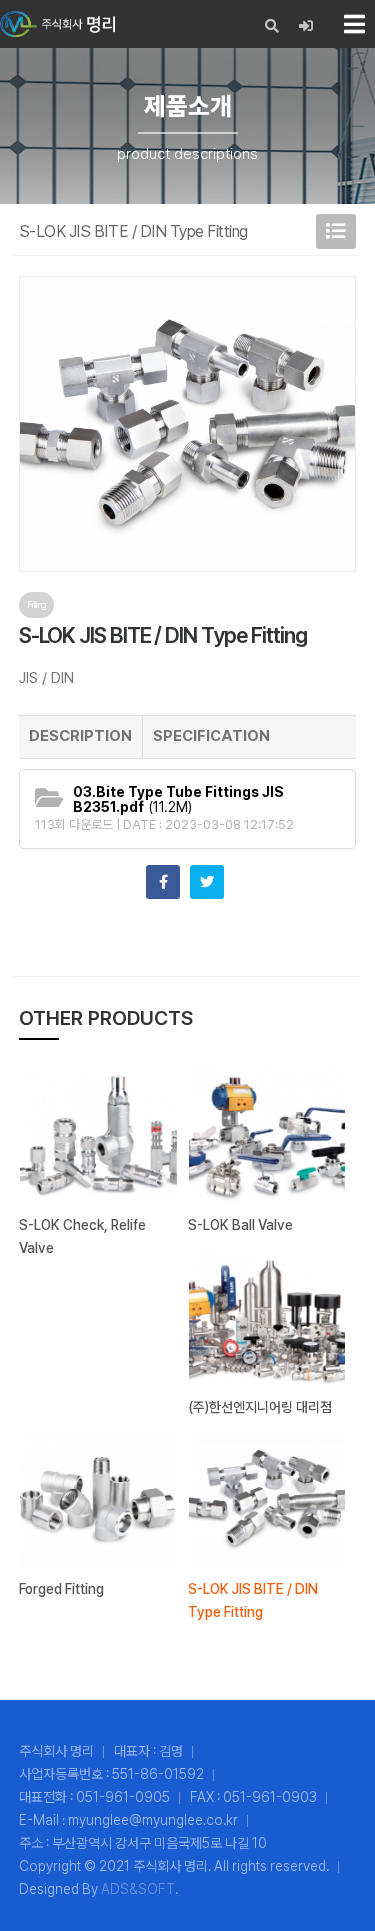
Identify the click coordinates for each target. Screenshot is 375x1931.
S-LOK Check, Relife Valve (82, 1236)
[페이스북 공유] (163, 882)
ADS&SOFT (138, 1889)
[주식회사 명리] (57, 24)
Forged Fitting (61, 1589)
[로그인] (306, 26)
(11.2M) (178, 800)
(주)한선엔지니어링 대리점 (260, 1407)
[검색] (272, 26)
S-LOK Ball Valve (240, 1225)
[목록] (336, 231)
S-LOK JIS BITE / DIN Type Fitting (253, 1600)
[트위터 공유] (207, 882)
